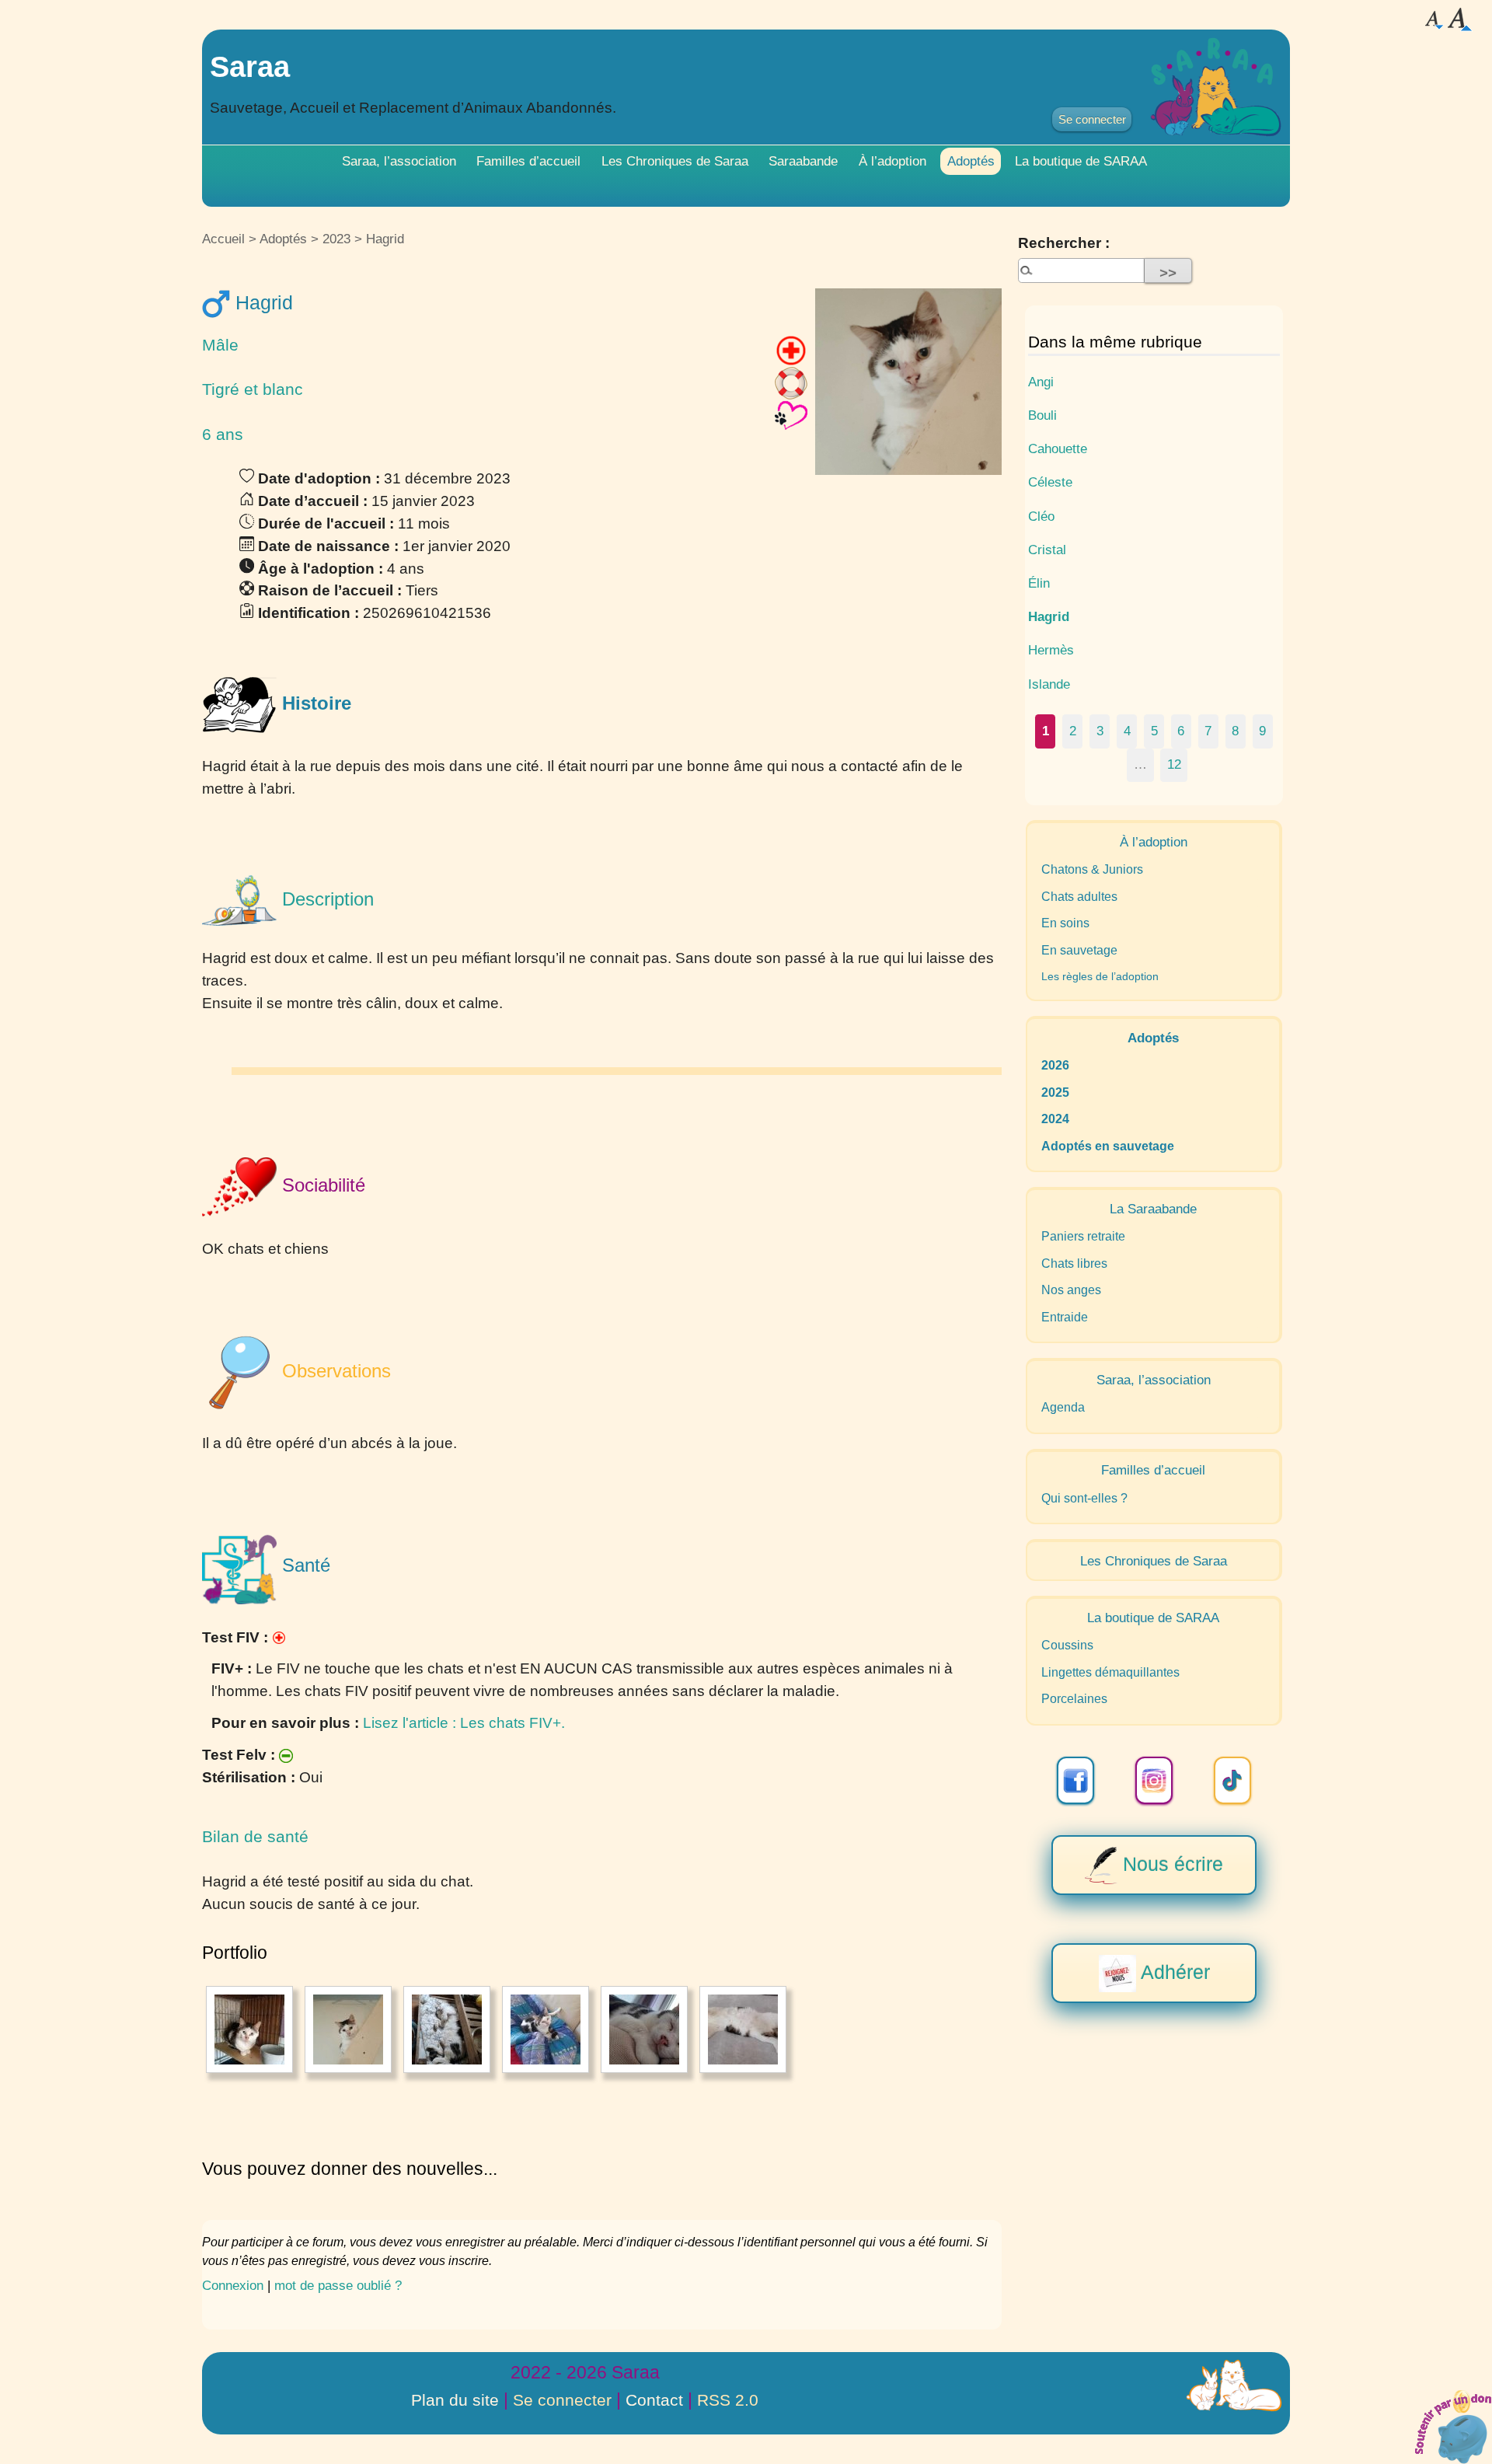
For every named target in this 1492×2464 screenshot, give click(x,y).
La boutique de (1081, 161)
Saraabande (803, 161)
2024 (1055, 1119)
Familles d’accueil (528, 161)
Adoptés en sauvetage (1108, 1146)
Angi (1041, 382)
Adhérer (1173, 1971)
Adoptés (971, 161)
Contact (654, 2400)
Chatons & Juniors (1092, 869)
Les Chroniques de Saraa (675, 161)
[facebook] (1075, 1780)
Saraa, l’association (399, 161)
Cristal (1047, 550)
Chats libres (1074, 1263)
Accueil (223, 239)
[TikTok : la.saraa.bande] (1232, 1780)
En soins (1065, 923)
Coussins (1067, 1645)
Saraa (250, 66)
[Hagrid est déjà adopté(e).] (791, 415)
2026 (1055, 1065)
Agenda (1063, 1407)
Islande (1049, 684)
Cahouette (1058, 448)
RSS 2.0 (728, 2400)
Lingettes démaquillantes (1110, 1672)
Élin (1039, 583)
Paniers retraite (1083, 1236)
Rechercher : (1064, 243)
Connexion (233, 2285)
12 (1174, 764)
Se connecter (1092, 119)
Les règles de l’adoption (1100, 976)
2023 (336, 239)
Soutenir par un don (1453, 2425)
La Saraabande (1153, 1209)
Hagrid (1049, 616)
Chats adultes (1079, 897)
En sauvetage (1079, 950)
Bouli (1042, 415)
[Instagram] (1154, 1780)
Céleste (1050, 482)
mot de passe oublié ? (338, 2285)
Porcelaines (1074, 1699)
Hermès (1051, 650)
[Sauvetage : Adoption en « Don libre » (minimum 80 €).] (791, 382)
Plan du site (455, 2400)
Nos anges (1071, 1290)
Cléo (1041, 516)
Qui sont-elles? (1084, 1498)
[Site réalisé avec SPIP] (1234, 2385)
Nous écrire (1170, 1863)
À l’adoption (892, 161)
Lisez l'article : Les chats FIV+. (464, 1723)
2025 (1055, 1092)
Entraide (1065, 1317)
